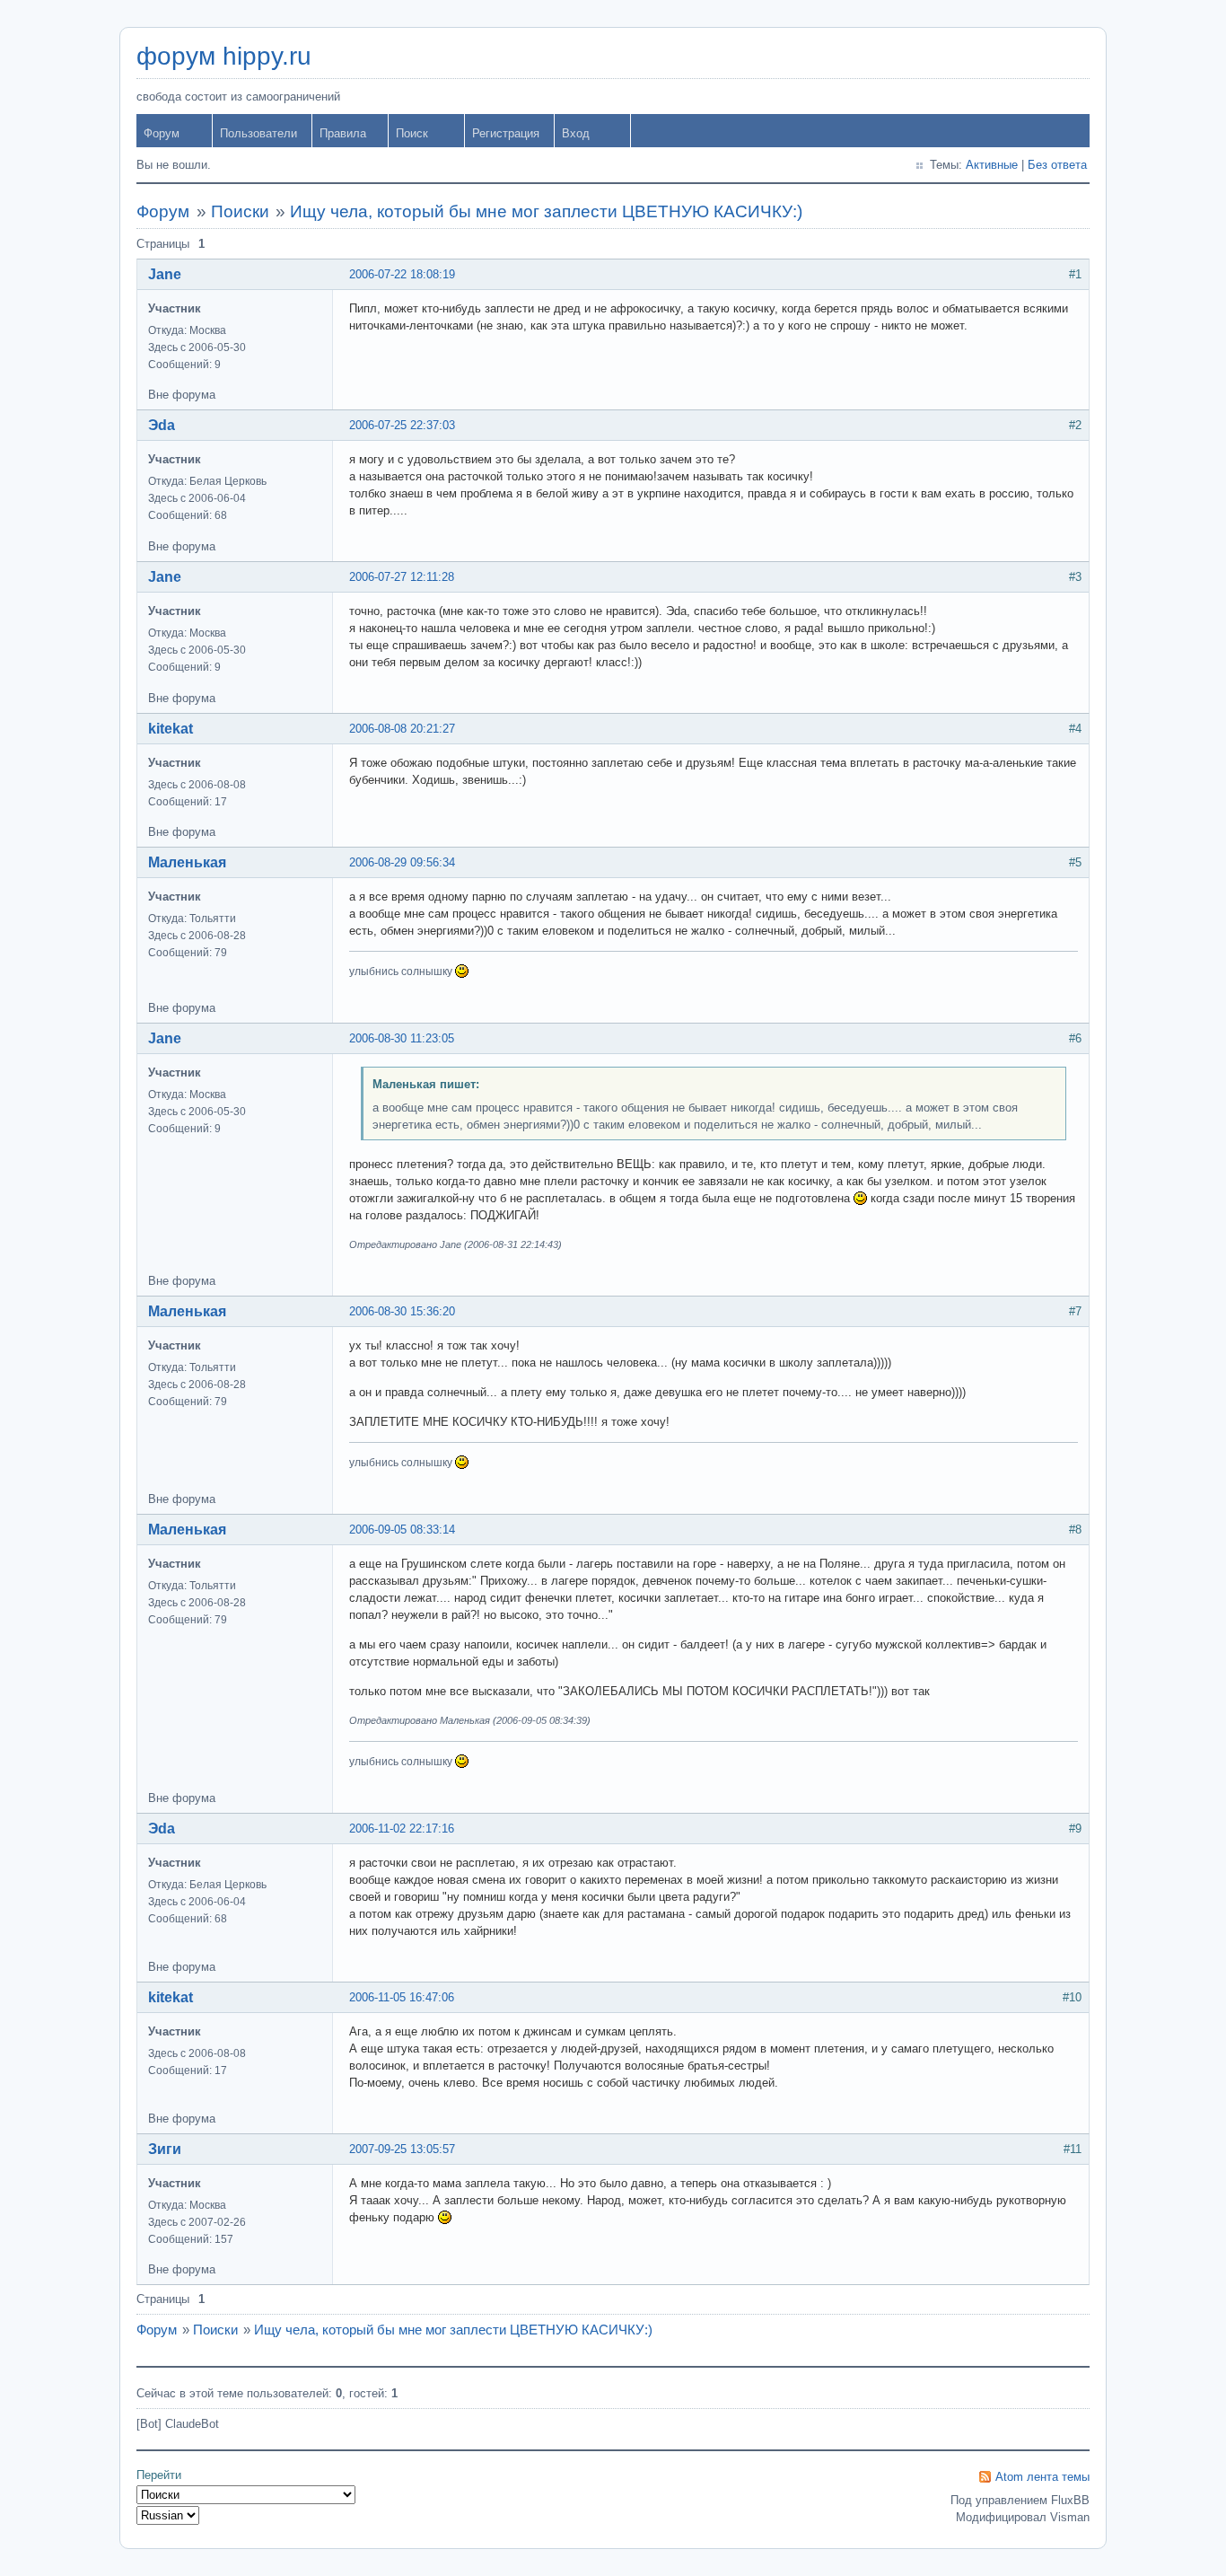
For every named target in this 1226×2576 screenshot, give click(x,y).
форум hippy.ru (224, 56)
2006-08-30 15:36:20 (402, 1311)
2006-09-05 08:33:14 (402, 1530)
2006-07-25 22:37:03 (402, 425)
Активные (992, 165)
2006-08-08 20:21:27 (402, 729)
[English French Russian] (168, 2515)
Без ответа (1057, 165)
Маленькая (187, 862)
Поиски (240, 211)
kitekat (171, 729)
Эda (162, 425)
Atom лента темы (1042, 2477)
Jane (165, 274)
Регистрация (506, 133)
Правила (343, 133)
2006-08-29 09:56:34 (402, 862)
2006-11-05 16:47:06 (402, 1997)
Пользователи (258, 133)
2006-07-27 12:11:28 (402, 577)
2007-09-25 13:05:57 (402, 2149)
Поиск (412, 133)
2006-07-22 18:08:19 (402, 274)
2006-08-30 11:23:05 (402, 1038)
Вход (576, 133)
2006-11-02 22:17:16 (402, 1829)
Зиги (165, 2149)
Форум (162, 133)
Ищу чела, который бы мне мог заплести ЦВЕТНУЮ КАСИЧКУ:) (546, 211)
